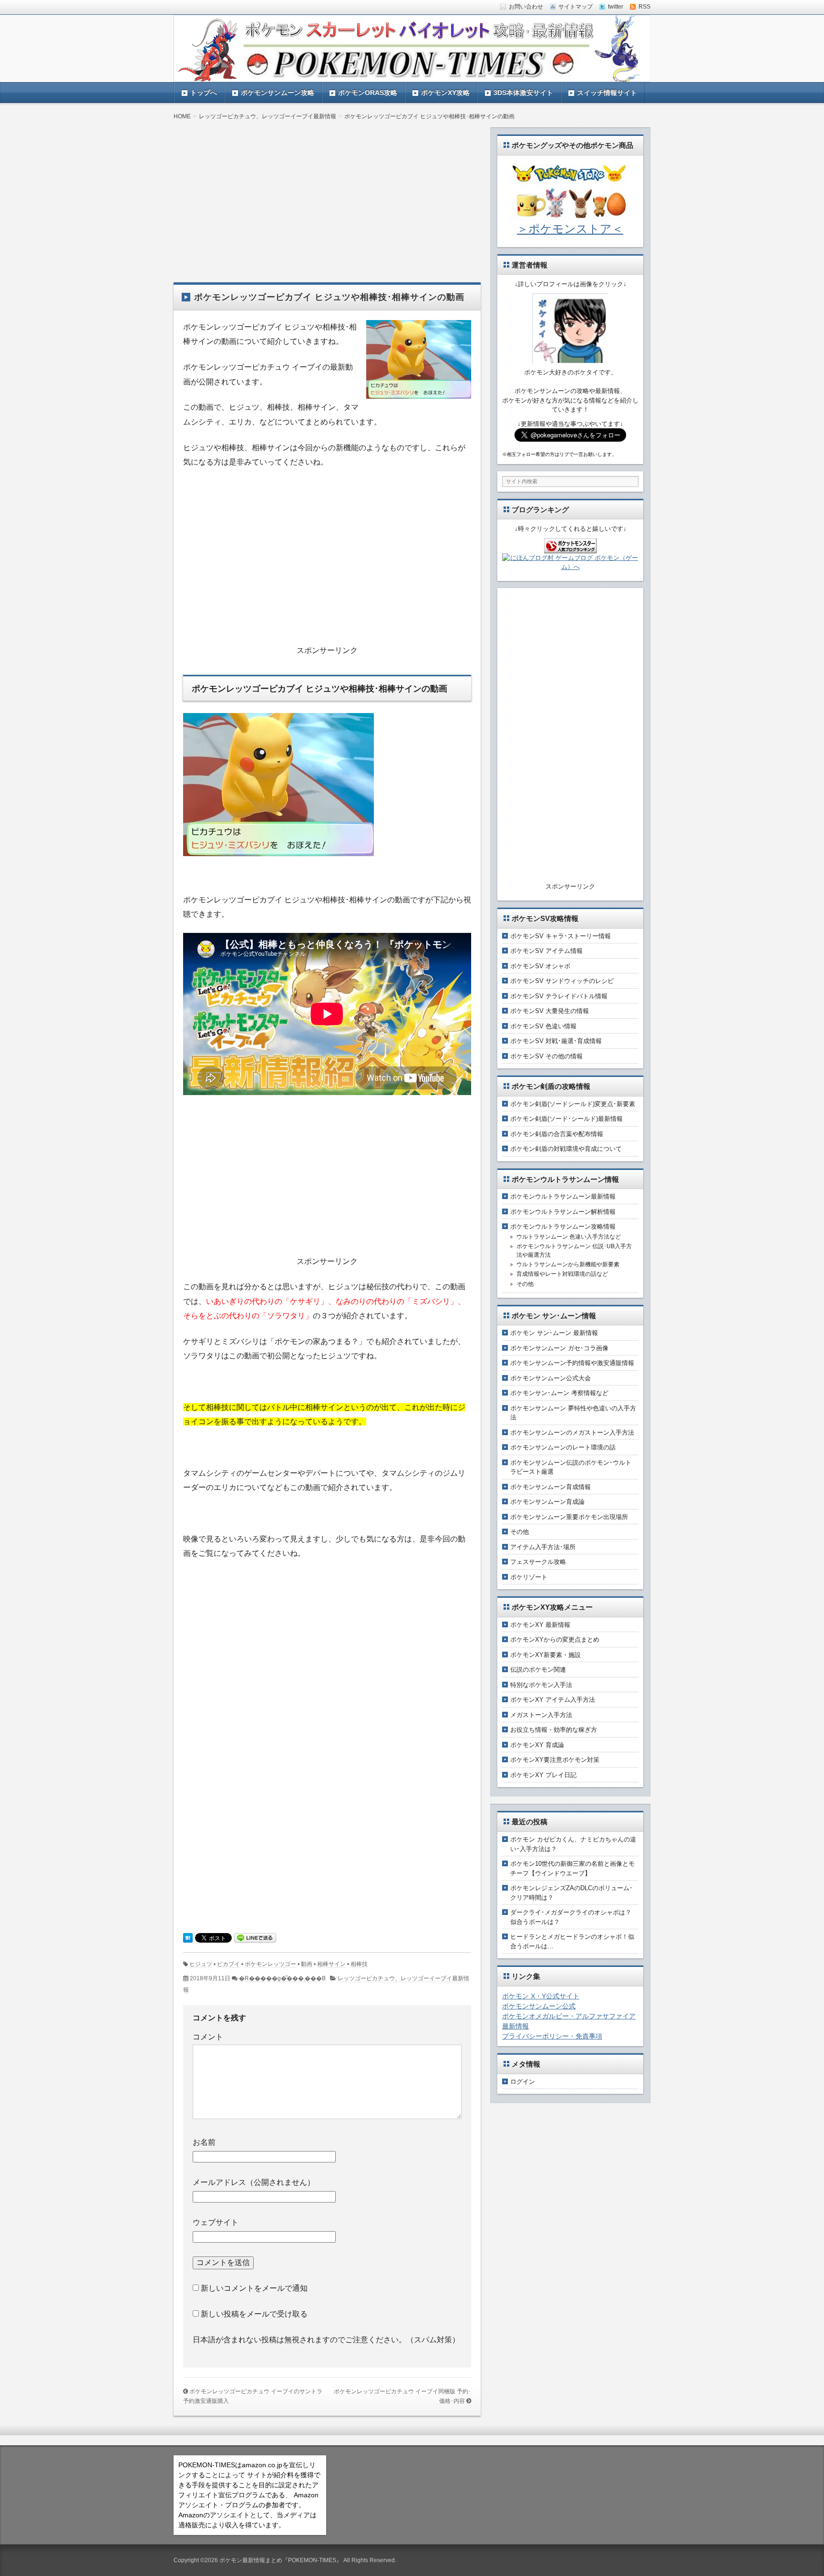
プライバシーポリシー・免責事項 (552, 2036)
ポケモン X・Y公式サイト (541, 1996)
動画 (307, 1964)
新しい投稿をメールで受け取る (254, 2314)
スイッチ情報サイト (607, 93)
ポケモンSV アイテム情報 (546, 951)
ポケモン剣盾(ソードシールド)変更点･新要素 (573, 1104)
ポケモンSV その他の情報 (546, 1056)
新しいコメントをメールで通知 (254, 2288)
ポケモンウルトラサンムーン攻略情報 (563, 1226)
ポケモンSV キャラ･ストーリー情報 (561, 936)
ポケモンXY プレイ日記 (543, 1775)
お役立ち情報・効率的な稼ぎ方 (554, 1730)
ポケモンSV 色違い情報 (543, 1026)
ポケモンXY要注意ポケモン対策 (555, 1760)
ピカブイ (228, 1964)
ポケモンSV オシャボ (540, 966)
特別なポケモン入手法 (541, 1685)
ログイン (523, 2082)
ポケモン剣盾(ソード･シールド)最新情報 (566, 1119)
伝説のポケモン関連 (538, 1670)
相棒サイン (331, 1964)
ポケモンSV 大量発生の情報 (550, 1011)
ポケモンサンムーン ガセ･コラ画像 (559, 1348)
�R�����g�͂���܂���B (282, 1978)
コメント (208, 2037)
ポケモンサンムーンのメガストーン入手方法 (572, 1433)
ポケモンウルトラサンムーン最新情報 (563, 1196)
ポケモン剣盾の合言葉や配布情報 (557, 1134)
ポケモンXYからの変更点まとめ (555, 1640)
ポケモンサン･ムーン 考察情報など (559, 1393)
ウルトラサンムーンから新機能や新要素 (568, 1264)
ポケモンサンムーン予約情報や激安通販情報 (572, 1363)
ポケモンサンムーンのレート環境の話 (563, 1447)
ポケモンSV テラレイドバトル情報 (559, 996)
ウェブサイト (216, 2222)
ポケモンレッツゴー (270, 1964)
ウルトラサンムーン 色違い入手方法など (569, 1237)
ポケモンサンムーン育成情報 (551, 1487)
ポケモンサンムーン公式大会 (551, 1378)
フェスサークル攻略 (538, 1562)
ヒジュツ (201, 1964)
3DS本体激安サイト (523, 93)
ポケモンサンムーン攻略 (278, 93)
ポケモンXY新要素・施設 (546, 1655)
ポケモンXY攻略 (445, 93)
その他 (525, 1284)
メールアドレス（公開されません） (254, 2182)
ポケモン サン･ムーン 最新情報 (554, 1333)
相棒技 (359, 1964)
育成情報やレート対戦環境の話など (562, 1274)
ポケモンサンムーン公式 (539, 2006)
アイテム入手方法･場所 (543, 1547)
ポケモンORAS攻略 (368, 93)
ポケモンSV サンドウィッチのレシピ (562, 981)
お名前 (204, 2142)
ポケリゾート (529, 1577)
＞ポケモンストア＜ (570, 229)
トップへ (204, 93)
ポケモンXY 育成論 (537, 1745)
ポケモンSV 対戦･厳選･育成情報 (556, 1041)
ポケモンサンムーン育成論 (547, 1502)
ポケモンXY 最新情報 (540, 1625)
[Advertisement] (327, 194)
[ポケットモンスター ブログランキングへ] (570, 548)
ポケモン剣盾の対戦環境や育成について (566, 1149)
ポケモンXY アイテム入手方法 (553, 1700)
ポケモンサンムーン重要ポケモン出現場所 (569, 1517)
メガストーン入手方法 (541, 1715)
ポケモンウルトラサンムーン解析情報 (563, 1212)
